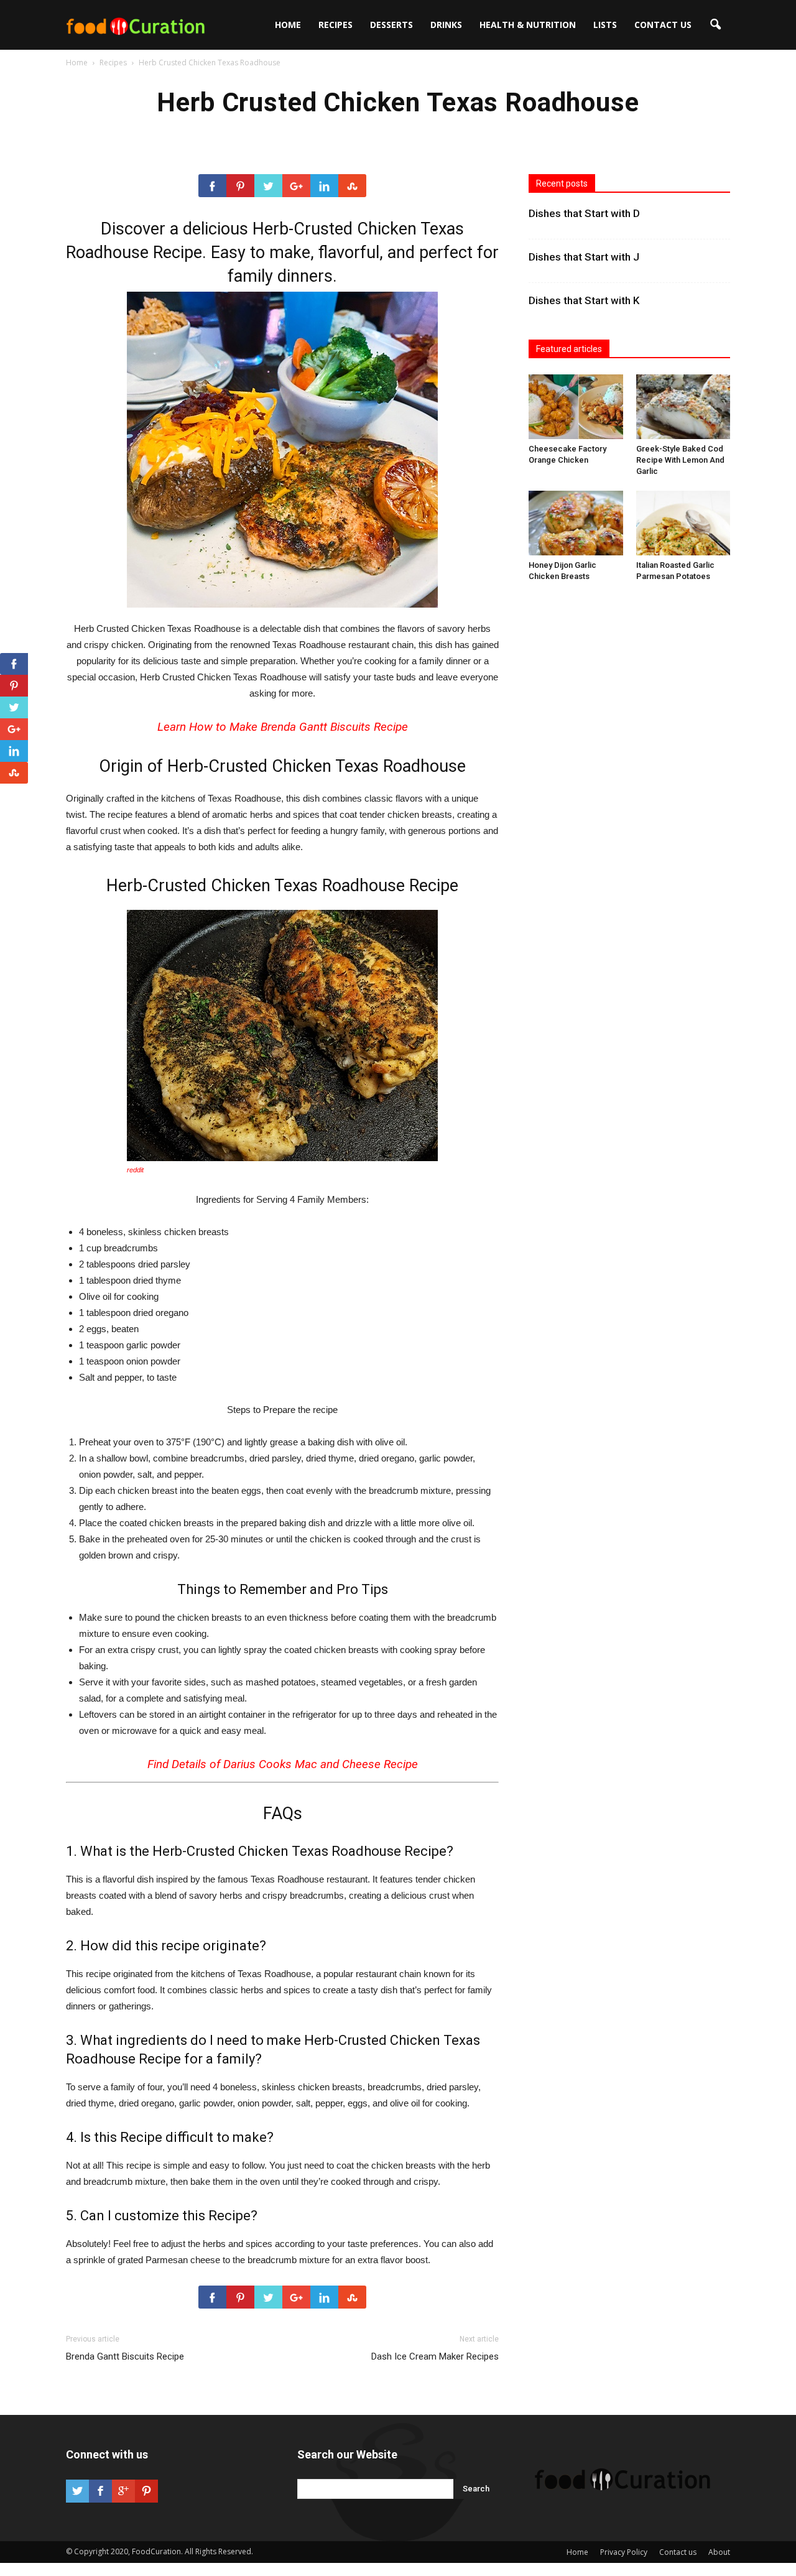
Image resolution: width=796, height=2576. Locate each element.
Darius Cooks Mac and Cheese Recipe (321, 1764)
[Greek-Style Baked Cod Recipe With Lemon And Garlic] (683, 407)
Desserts (391, 25)
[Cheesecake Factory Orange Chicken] (576, 407)
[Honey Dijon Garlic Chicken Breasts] (576, 523)
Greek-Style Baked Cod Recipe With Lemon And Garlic (680, 460)
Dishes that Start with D (584, 213)
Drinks (446, 25)
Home (288, 25)
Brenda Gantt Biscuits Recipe (334, 727)
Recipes (336, 25)
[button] (715, 25)
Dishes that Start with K (584, 300)
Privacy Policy (624, 2552)
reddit (135, 1170)
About (719, 2552)
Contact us (663, 25)
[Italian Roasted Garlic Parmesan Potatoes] (683, 523)
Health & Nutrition (528, 25)
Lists (605, 25)
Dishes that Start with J (584, 257)
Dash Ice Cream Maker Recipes (435, 2356)
